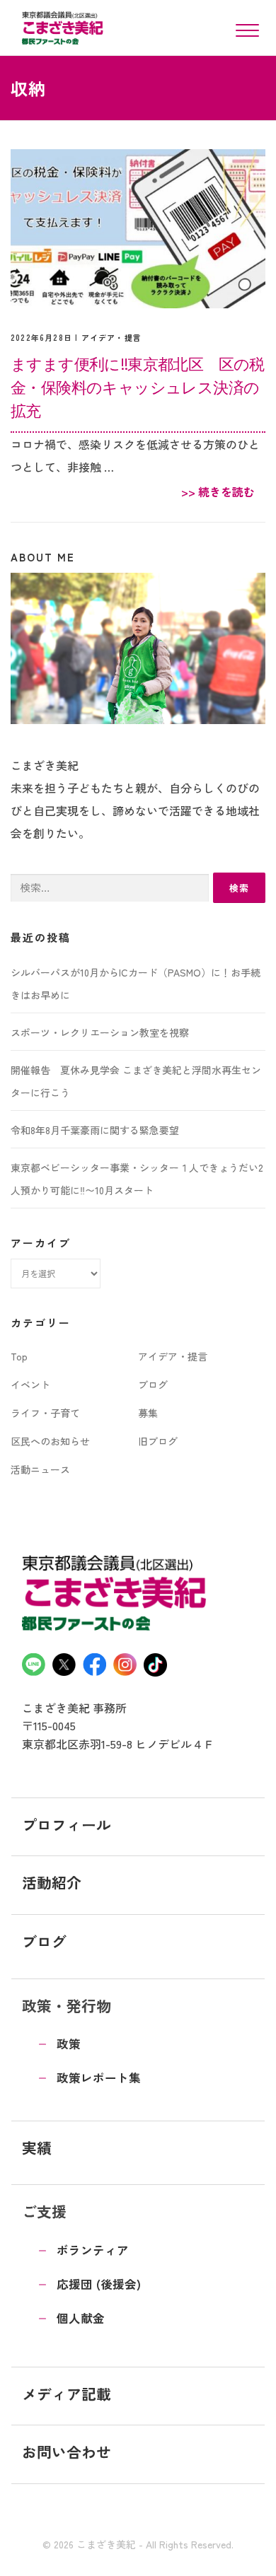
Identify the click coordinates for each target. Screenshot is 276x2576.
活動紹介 (52, 1882)
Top (19, 1356)
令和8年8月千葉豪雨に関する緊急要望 (95, 1130)
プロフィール (67, 1824)
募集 (148, 1413)
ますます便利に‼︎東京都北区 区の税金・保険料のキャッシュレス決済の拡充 (138, 387)
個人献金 (81, 2318)
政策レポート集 (99, 2077)
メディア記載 (67, 2394)
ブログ (153, 1385)
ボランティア (93, 2250)
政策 (69, 2044)
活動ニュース (40, 1469)
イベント (30, 1385)
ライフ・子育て (45, 1413)
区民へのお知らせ (50, 1441)
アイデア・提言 (111, 337)
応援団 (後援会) (99, 2284)
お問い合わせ (67, 2452)
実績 (37, 2147)
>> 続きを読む (218, 491)
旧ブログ (158, 1441)
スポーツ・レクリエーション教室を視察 (100, 1032)
